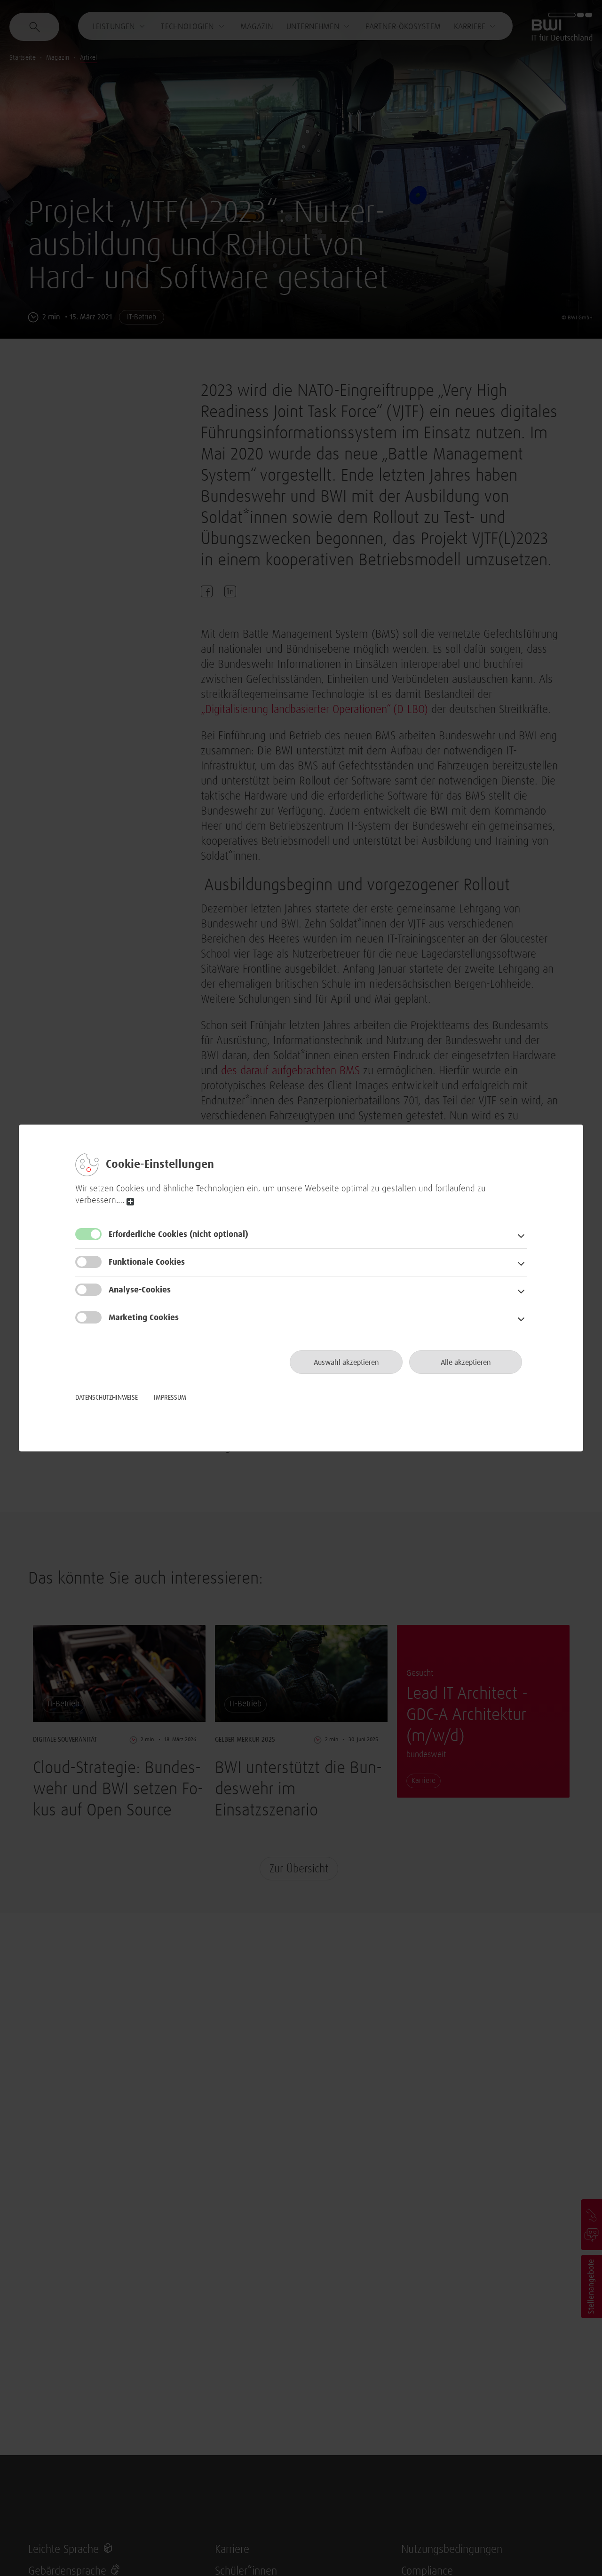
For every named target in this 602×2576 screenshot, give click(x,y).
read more (130, 1202)
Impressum (170, 1398)
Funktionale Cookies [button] (147, 1262)
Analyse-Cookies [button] (140, 1290)
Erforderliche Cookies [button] (178, 1235)
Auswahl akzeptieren (346, 1363)
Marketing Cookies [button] (144, 1318)
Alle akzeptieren (466, 1363)
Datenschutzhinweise (107, 1398)
